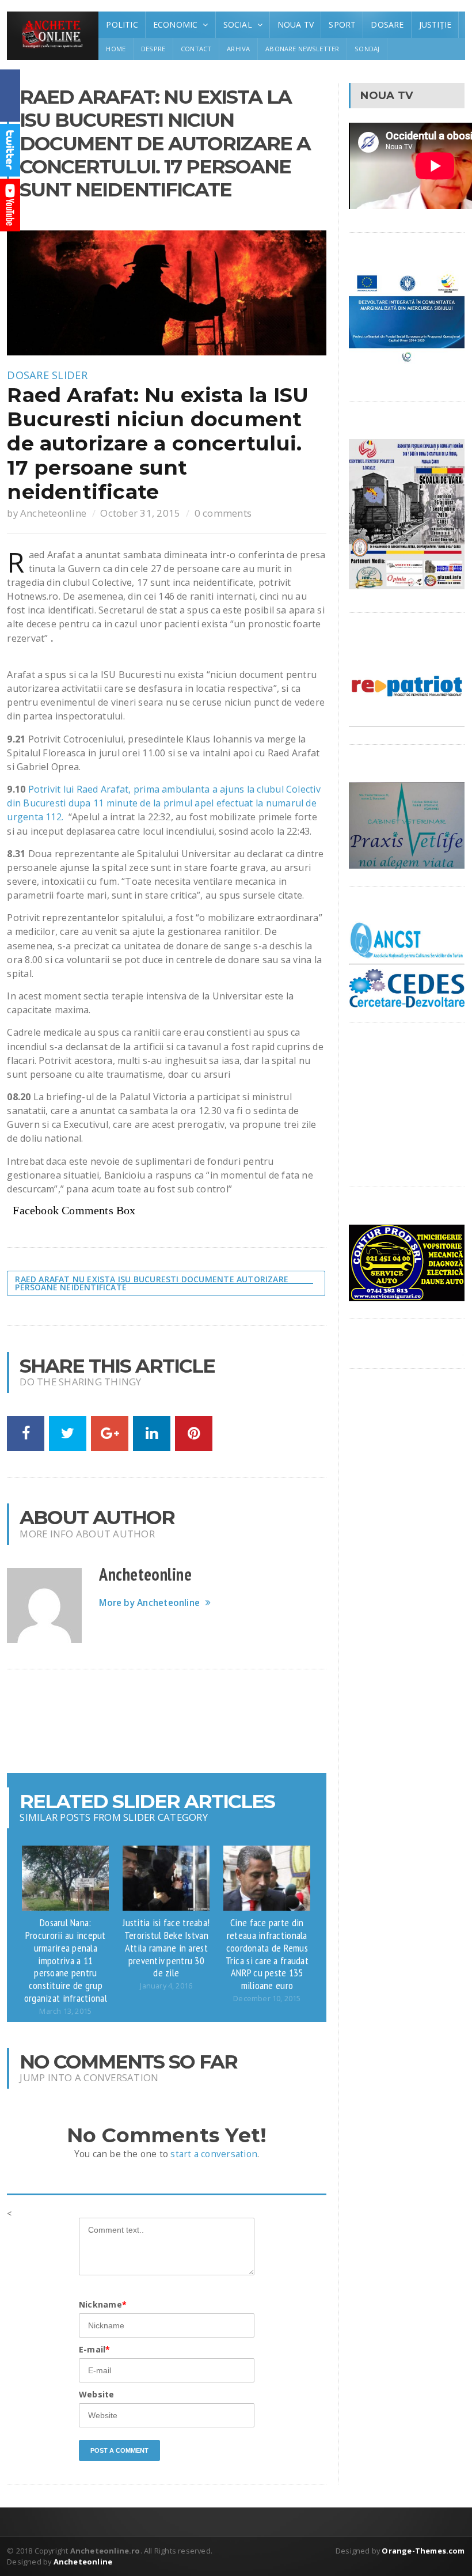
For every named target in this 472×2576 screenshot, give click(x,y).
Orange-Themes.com (423, 2551)
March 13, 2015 (65, 2011)
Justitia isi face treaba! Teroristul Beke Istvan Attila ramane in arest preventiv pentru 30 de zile (166, 1947)
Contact (196, 49)
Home (116, 49)
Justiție (435, 24)
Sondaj (367, 49)
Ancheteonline (53, 513)
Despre (153, 49)
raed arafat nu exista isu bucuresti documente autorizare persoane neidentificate (152, 1283)
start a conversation (214, 2154)
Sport (342, 24)
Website (96, 2394)
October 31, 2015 (140, 513)
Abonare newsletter (302, 49)
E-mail (94, 2349)
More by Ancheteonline (149, 1603)
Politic (122, 24)
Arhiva (238, 49)
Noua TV (296, 24)
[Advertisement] (216, 1721)
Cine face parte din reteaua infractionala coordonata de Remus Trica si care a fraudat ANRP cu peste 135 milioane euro (267, 1954)
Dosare (387, 24)
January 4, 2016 (166, 1986)
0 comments (223, 513)
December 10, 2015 (267, 1999)
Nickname (103, 2304)
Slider (70, 375)
